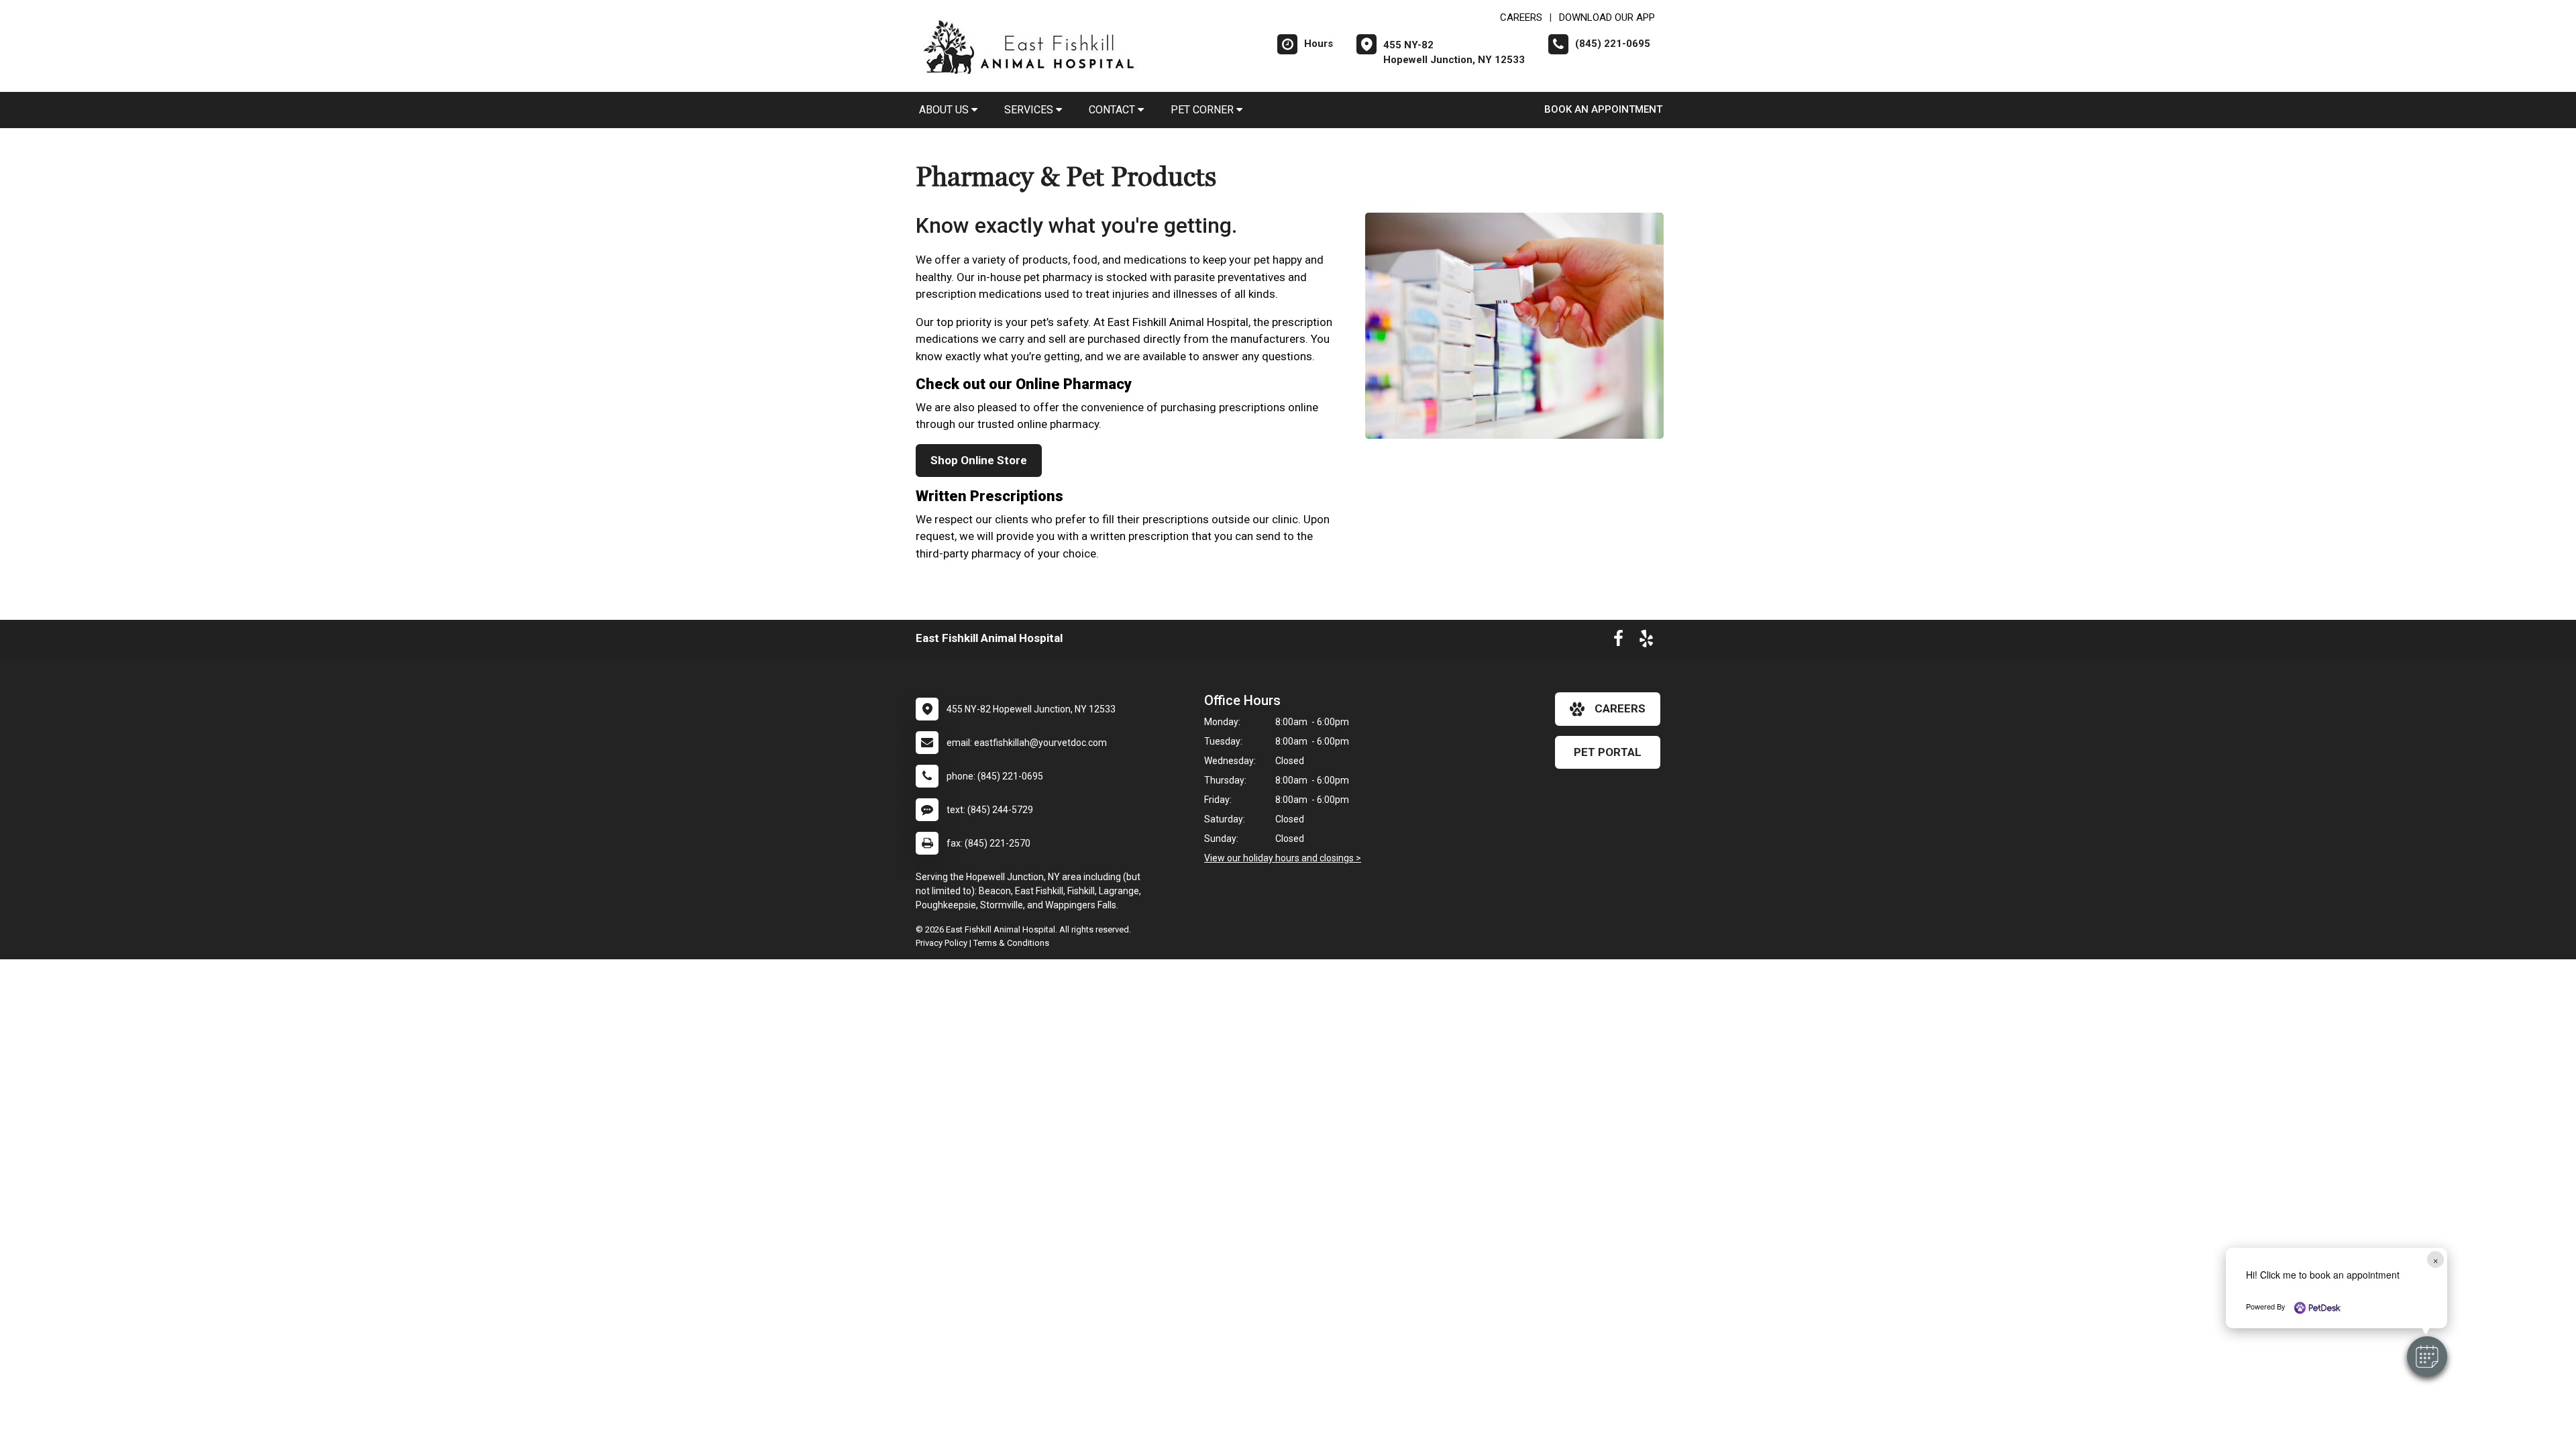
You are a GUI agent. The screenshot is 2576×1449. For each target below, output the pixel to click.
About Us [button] (945, 110)
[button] (2427, 1356)
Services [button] (1030, 110)
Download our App (1607, 17)
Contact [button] (1113, 110)
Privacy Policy (942, 943)
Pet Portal (1608, 752)
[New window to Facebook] (1618, 641)
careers (1620, 708)
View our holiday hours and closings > (1283, 858)
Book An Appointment (1603, 109)
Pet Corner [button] (1203, 110)
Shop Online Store (979, 460)
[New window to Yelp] (1646, 641)
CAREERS (1521, 17)
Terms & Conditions (1011, 943)
